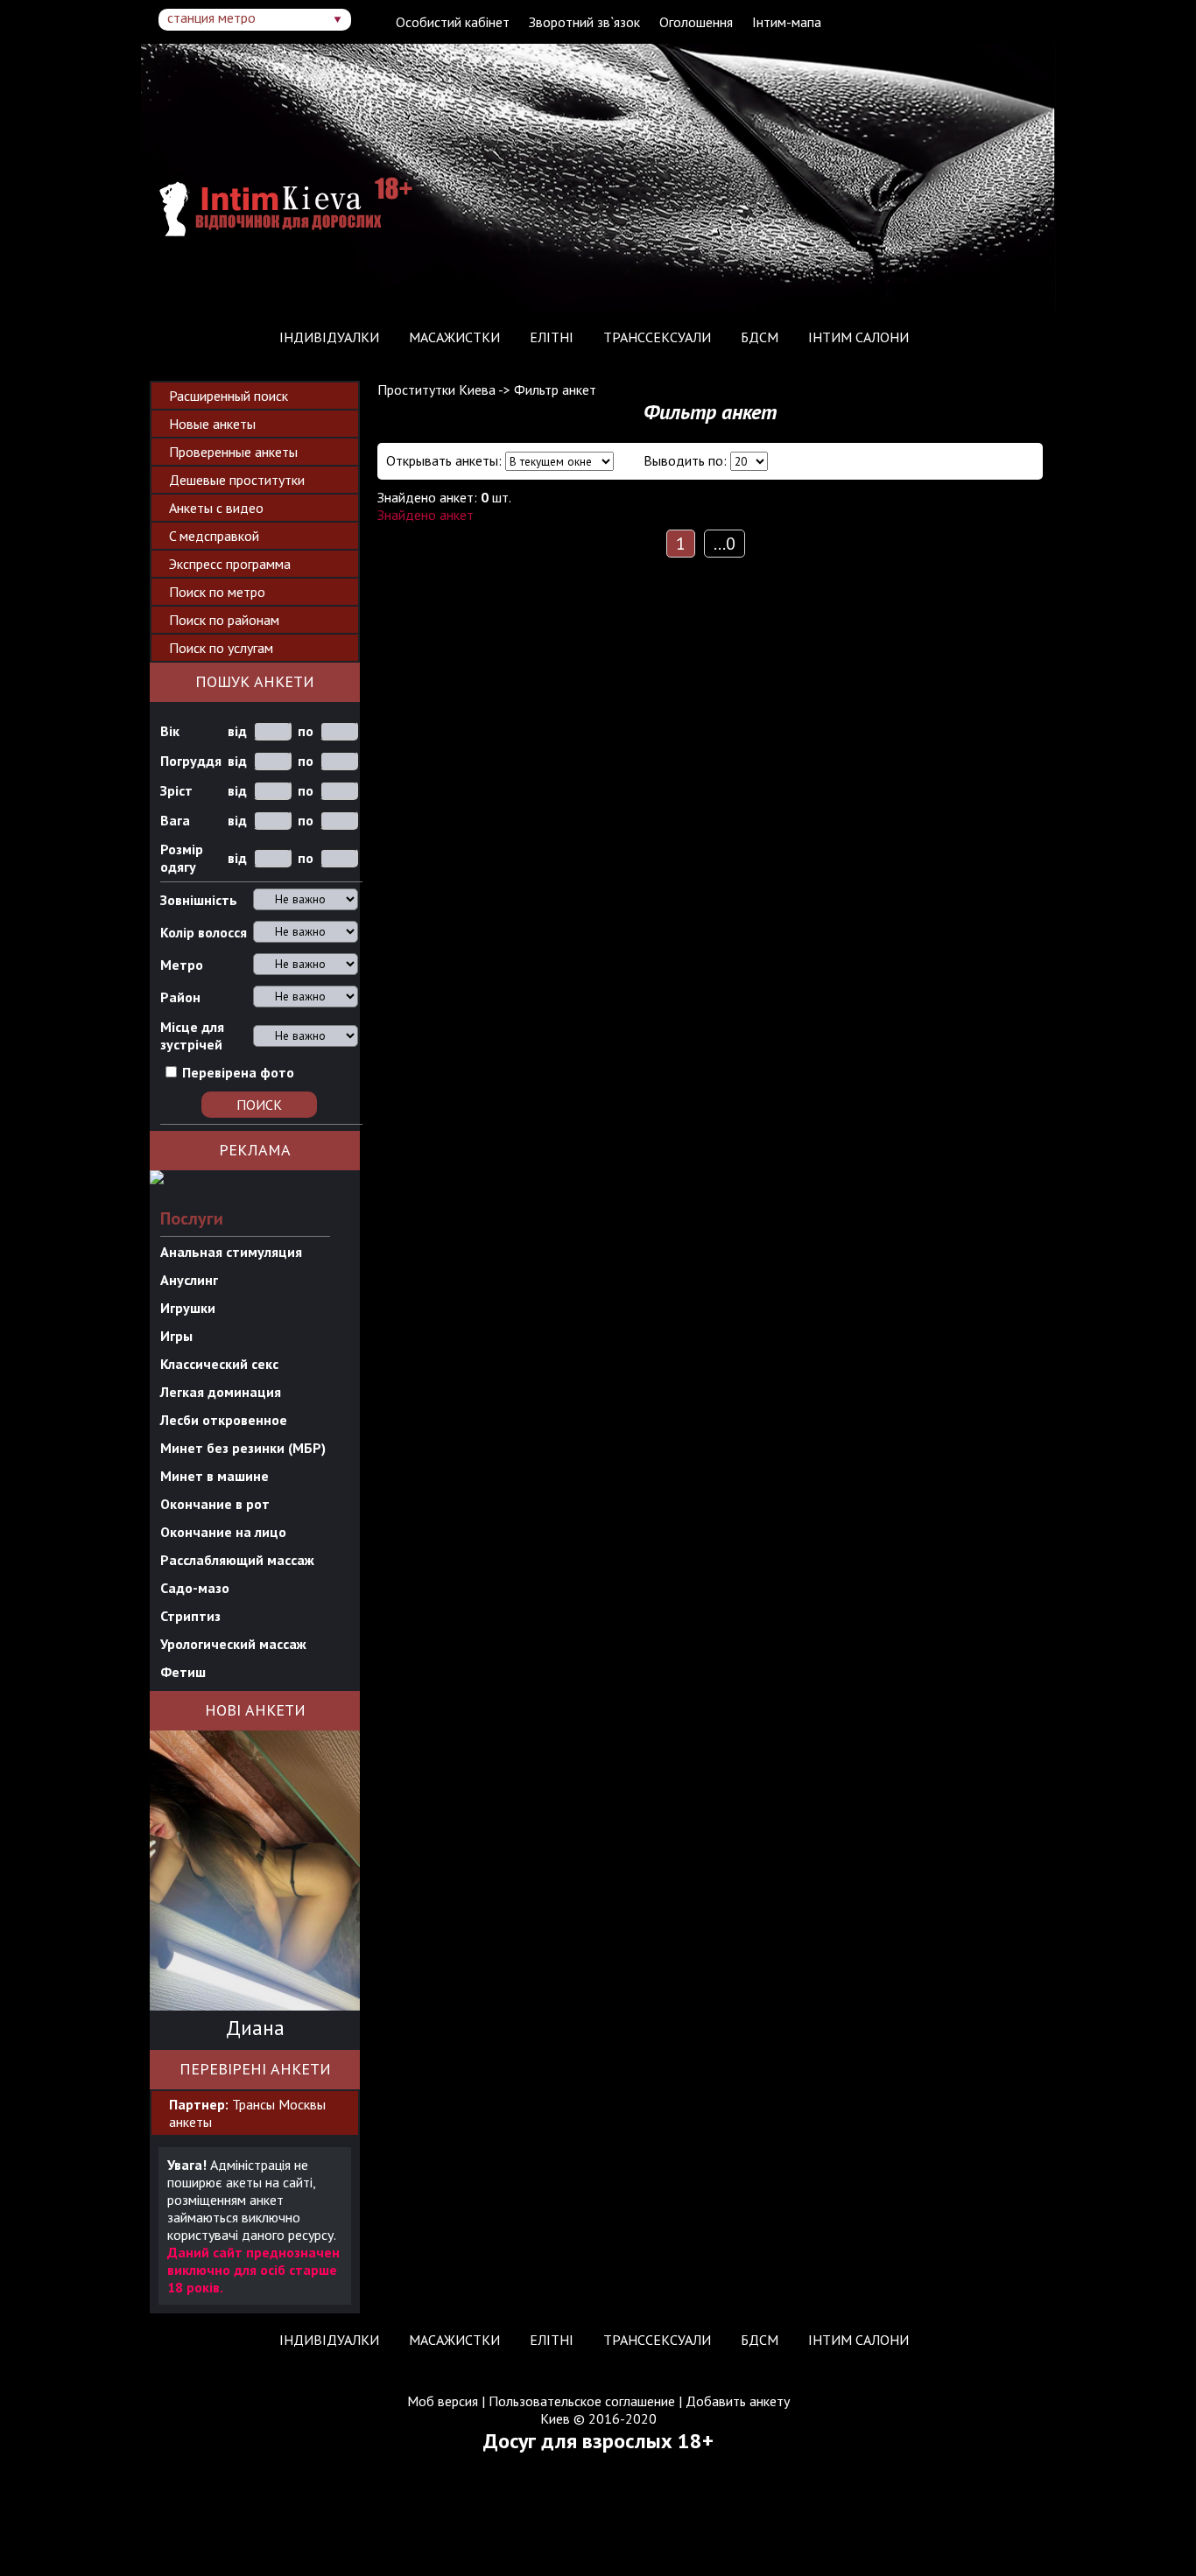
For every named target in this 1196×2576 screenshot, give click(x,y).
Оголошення (696, 22)
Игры (176, 1336)
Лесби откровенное (224, 1420)
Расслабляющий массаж (237, 1560)
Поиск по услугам (221, 648)
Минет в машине (215, 1476)
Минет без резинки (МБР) (243, 1448)
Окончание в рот (215, 1504)
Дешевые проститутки (237, 480)
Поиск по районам (224, 620)
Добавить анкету (738, 2401)
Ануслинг (189, 1280)
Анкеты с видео (216, 508)
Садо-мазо (195, 1588)
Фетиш (183, 1672)
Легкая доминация (221, 1392)
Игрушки (188, 1308)
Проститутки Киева (436, 390)
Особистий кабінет (453, 22)
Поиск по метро (217, 592)
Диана (255, 2028)
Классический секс (219, 1364)
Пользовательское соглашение (582, 2401)
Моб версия (443, 2401)
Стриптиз (190, 1616)
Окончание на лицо (223, 1532)
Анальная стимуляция (231, 1252)
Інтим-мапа (787, 22)
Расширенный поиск (229, 396)
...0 (725, 544)
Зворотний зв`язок (584, 22)
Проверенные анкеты (233, 452)
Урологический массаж (233, 1644)
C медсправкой (214, 536)
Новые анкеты (212, 424)
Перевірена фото (238, 1072)
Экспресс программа (230, 564)
